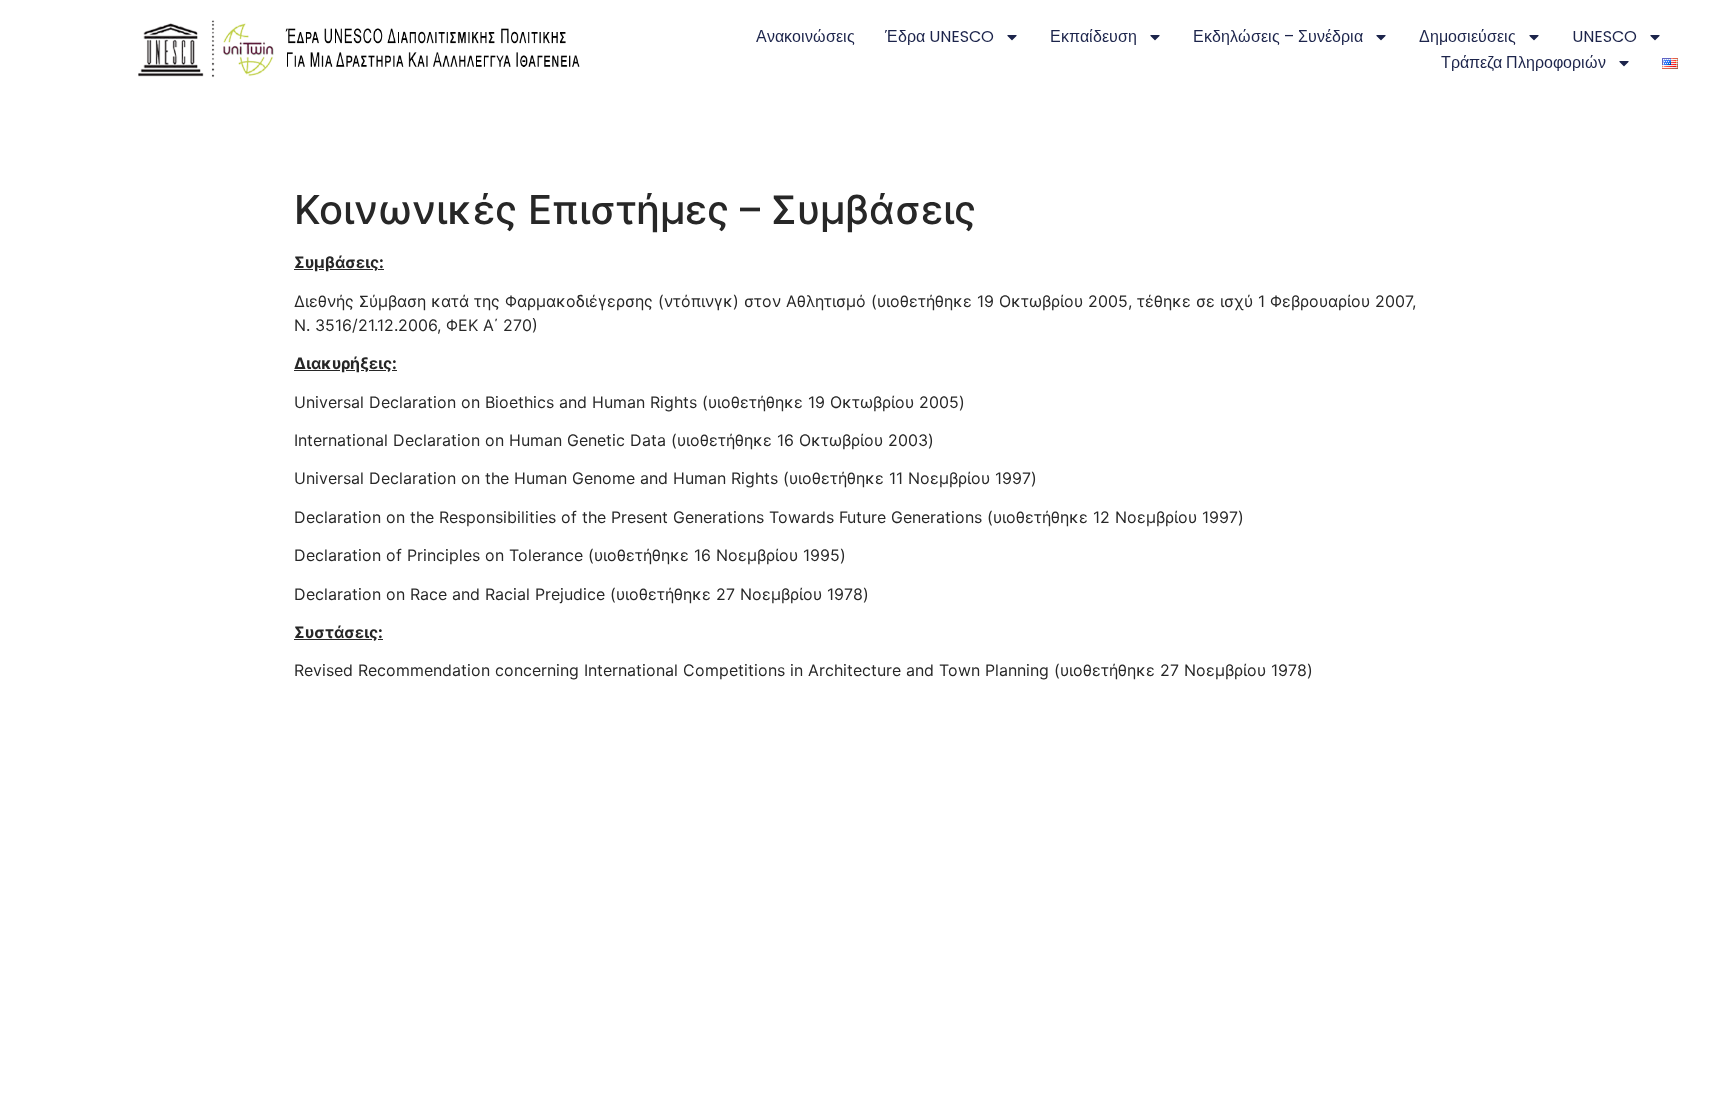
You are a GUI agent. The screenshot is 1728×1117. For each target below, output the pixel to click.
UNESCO (1604, 36)
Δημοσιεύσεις (1467, 36)
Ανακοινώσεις (805, 36)
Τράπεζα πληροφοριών (1523, 62)
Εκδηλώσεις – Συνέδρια (1278, 36)
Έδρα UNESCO (939, 36)
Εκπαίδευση (1093, 36)
